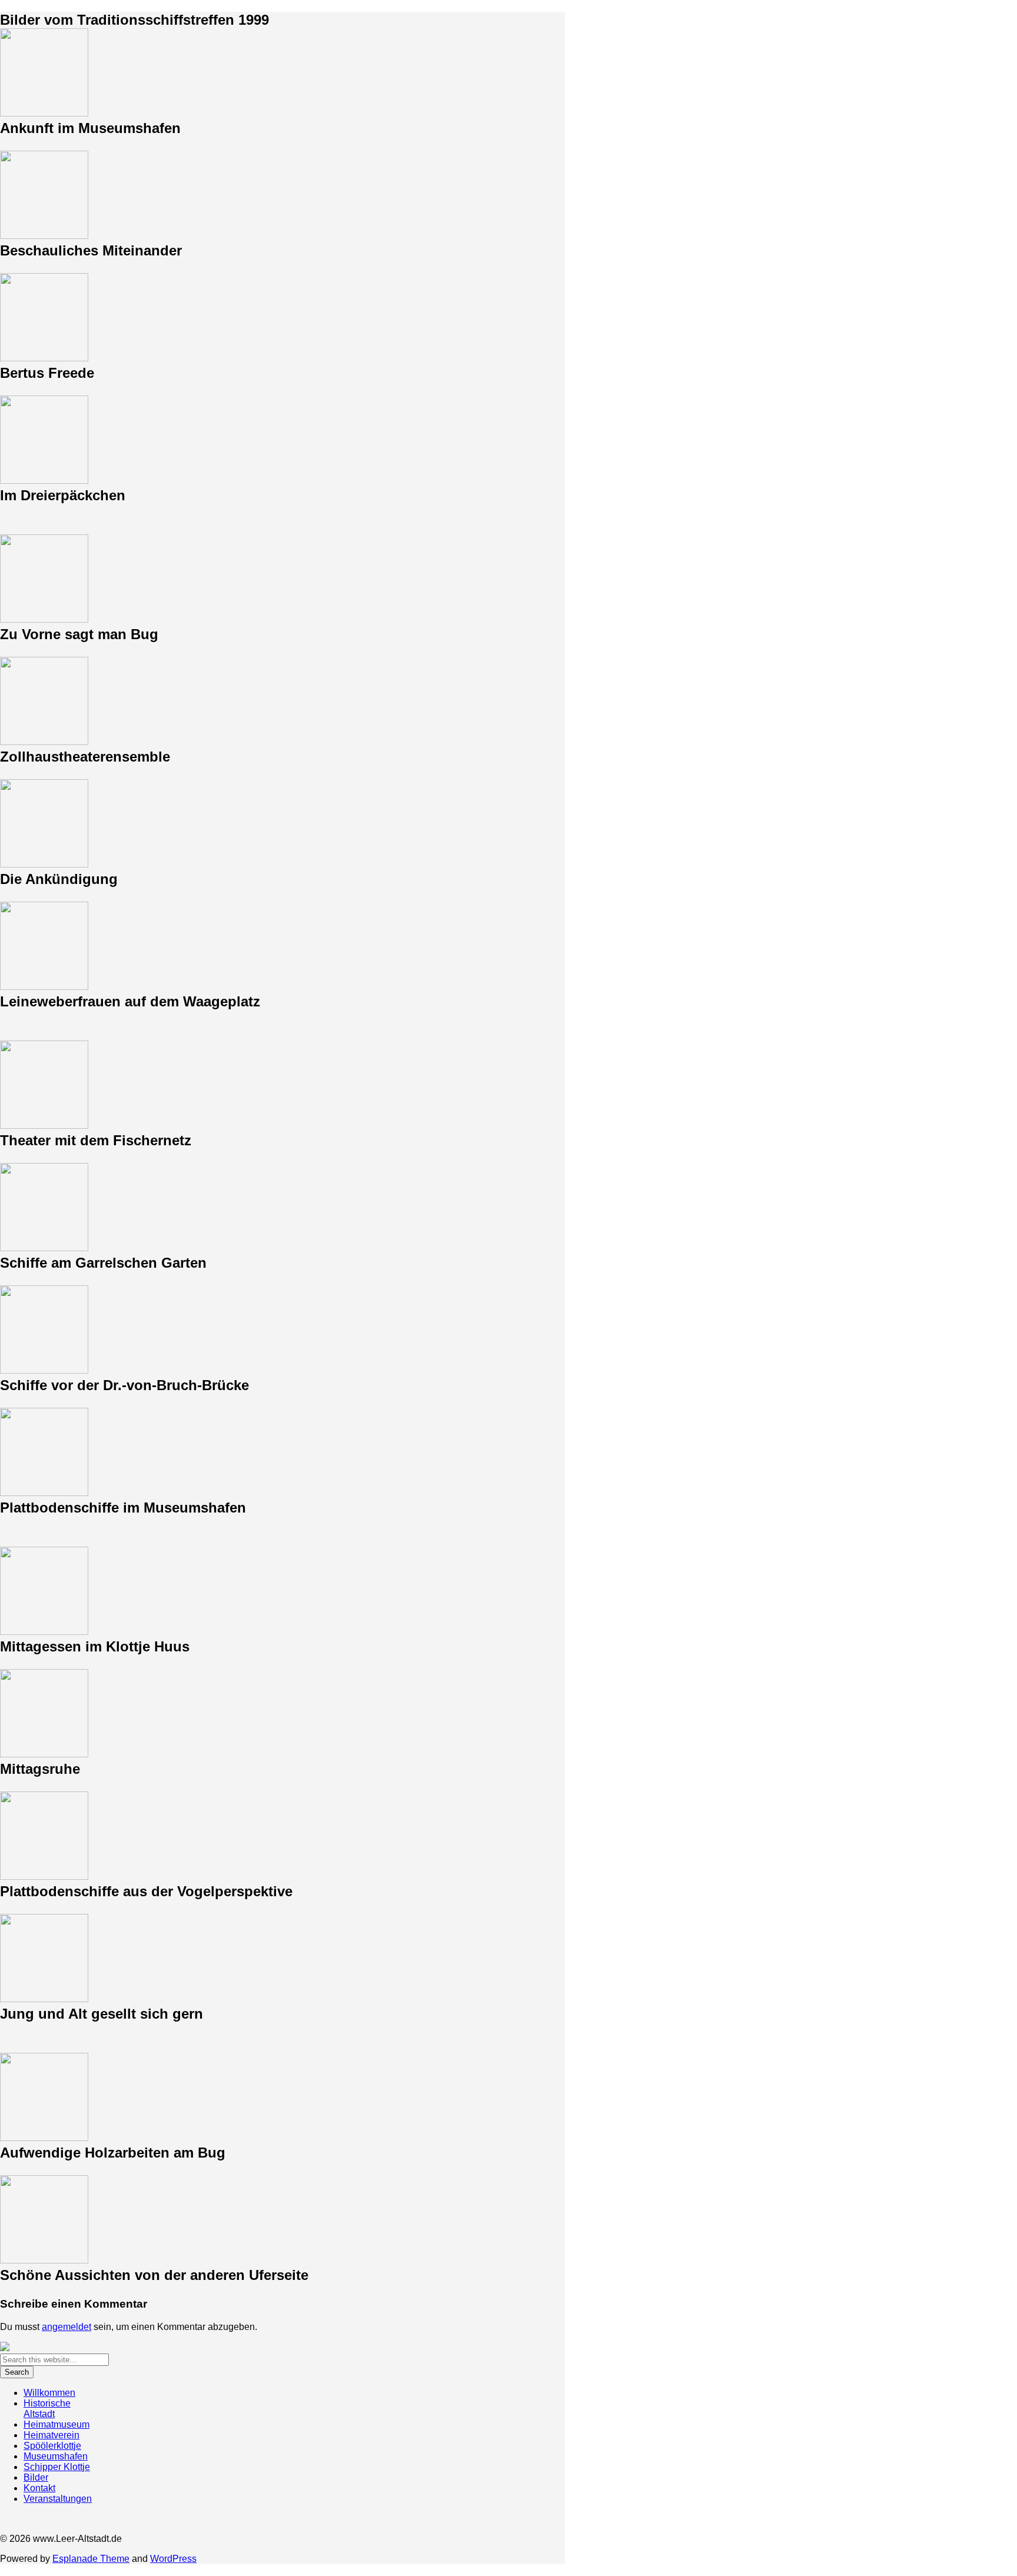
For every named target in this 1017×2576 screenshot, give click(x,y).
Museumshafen (56, 2456)
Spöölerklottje (52, 2446)
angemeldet (67, 2327)
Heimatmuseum (56, 2424)
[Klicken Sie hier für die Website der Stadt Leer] (5, 2348)
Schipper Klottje (57, 2467)
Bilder (36, 2477)
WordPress (173, 2559)
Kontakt (39, 2488)
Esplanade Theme (91, 2559)
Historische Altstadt (47, 2409)
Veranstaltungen (58, 2499)
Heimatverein (51, 2435)
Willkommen (49, 2393)
